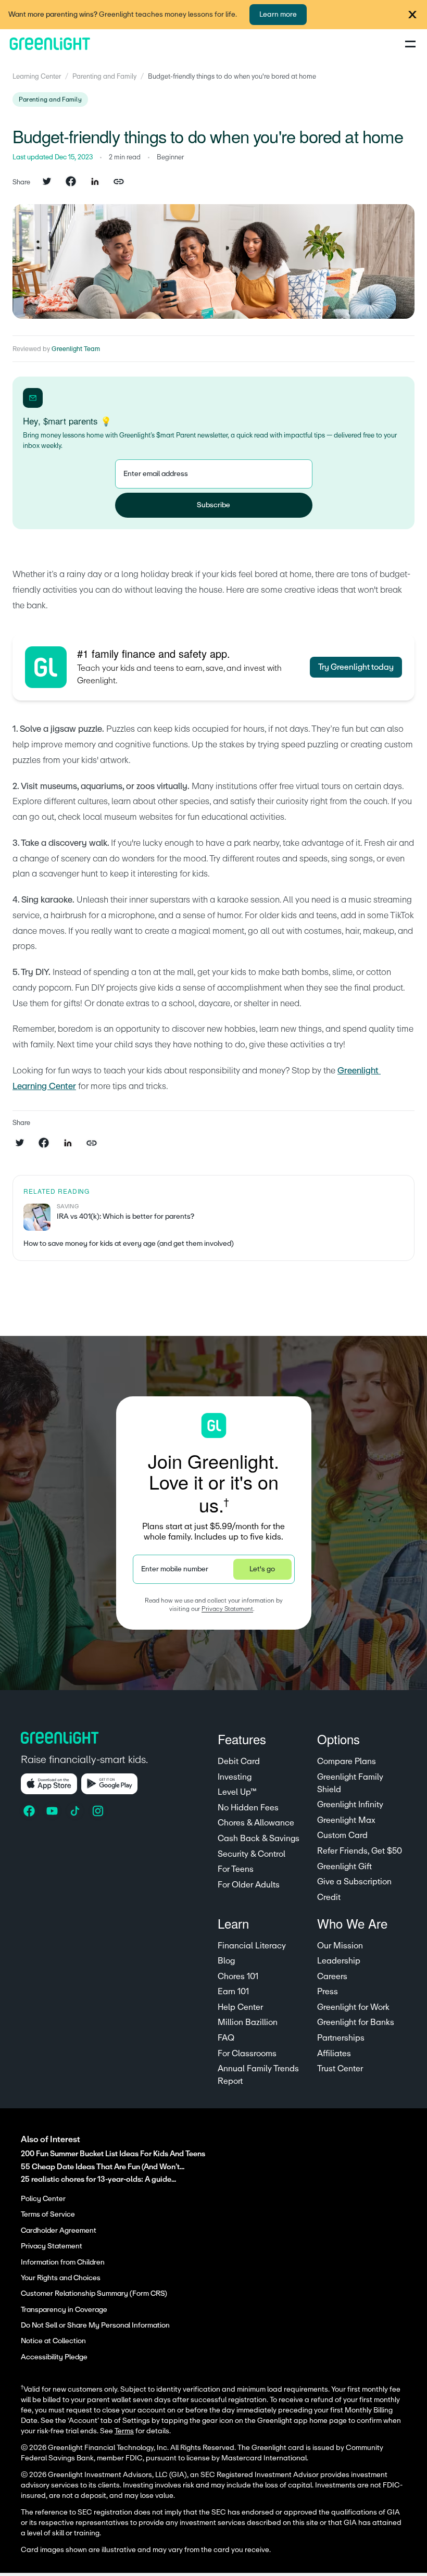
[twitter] (47, 182)
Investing (235, 1777)
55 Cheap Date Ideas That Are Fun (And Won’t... (103, 2167)
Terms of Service (48, 2215)
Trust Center (340, 2069)
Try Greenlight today (356, 667)
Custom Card (342, 1835)
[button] (412, 15)
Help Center (240, 2007)
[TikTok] (76, 1811)
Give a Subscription (354, 1882)
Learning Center (37, 77)
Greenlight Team (76, 349)
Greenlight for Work (353, 2007)
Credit (329, 1897)
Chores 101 (238, 1977)
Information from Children (63, 2262)
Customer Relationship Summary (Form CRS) (94, 2294)
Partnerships (341, 2038)
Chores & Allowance (256, 1823)
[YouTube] (53, 1811)
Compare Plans (347, 1761)
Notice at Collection (53, 2341)
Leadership (339, 1961)
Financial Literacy (252, 1946)
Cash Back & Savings (259, 1839)
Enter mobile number (175, 1569)
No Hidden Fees (248, 1808)
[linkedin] (95, 182)
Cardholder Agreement (59, 2231)
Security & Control (252, 1854)
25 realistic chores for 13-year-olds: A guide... (98, 2179)
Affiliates (334, 2054)
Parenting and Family (104, 77)
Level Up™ (237, 1792)
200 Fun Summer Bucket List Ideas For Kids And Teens (113, 2154)
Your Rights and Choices (61, 2278)
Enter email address (156, 474)
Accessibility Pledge (54, 2357)
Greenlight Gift (344, 1867)
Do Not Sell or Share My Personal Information (95, 2325)
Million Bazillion (248, 2022)
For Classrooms (247, 2054)
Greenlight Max (346, 1820)
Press (328, 1992)
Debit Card (239, 1761)
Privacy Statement (227, 1609)
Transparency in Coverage (64, 2310)
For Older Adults (249, 1885)
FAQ (226, 2038)
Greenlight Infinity (350, 1805)
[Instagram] (99, 1811)
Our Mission (340, 1946)
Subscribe (213, 505)
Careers (332, 1977)
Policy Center (43, 2199)
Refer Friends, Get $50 (360, 1851)
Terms (124, 2431)
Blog (226, 1961)
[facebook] (71, 182)
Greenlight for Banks (356, 2022)
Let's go (262, 1569)
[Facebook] (30, 1811)
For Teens (236, 1869)
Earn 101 (233, 1992)
